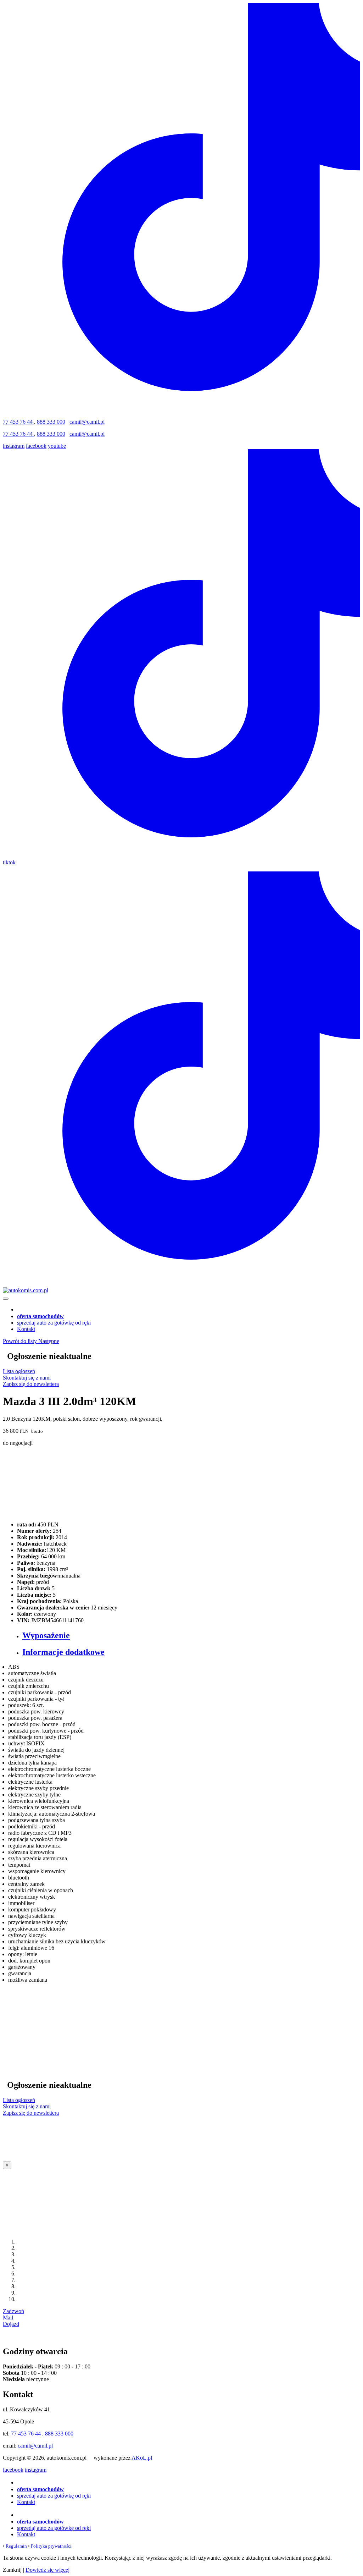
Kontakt (26, 1329)
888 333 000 (51, 422)
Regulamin (16, 2546)
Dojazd (11, 2324)
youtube (57, 446)
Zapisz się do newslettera (31, 1384)
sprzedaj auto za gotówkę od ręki (54, 1323)
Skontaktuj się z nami (27, 1378)
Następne (49, 1341)
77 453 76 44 (18, 422)
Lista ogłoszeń (19, 1371)
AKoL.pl (142, 2458)
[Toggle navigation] (6, 1299)
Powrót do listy (21, 1341)
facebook (36, 446)
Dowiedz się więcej (48, 2570)
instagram (14, 446)
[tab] (189, 1636)
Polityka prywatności (51, 2546)
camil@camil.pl (87, 422)
